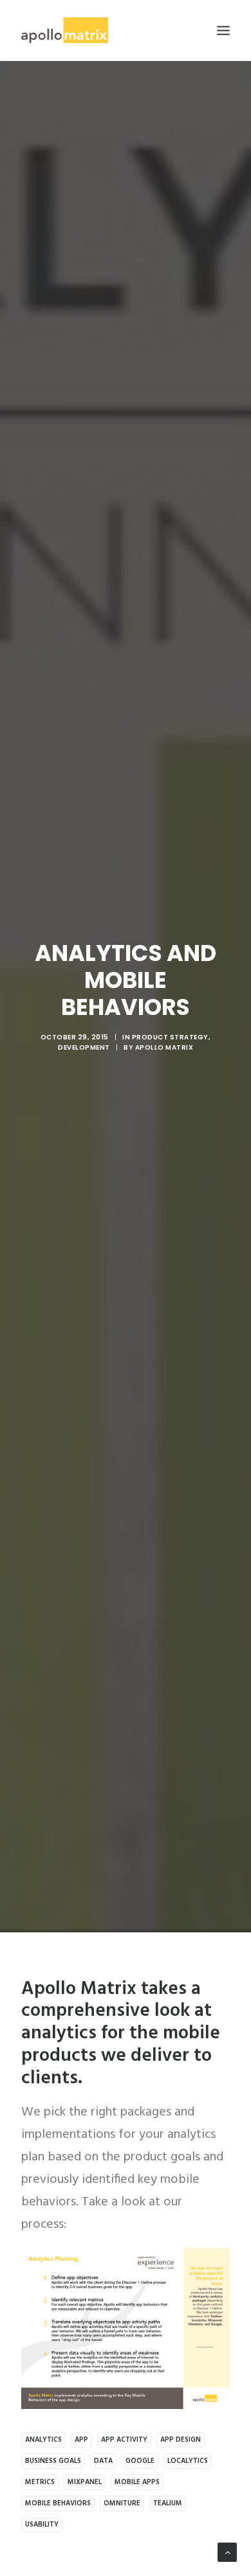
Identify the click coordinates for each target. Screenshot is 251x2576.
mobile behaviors (58, 2503)
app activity (124, 2440)
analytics (43, 2440)
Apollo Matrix (164, 1047)
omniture (122, 2503)
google (140, 2461)
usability (42, 2525)
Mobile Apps (137, 2482)
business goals (53, 2461)
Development (84, 1047)
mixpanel (85, 2482)
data (103, 2461)
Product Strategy (170, 1037)
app (81, 2440)
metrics (40, 2482)
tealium (168, 2503)
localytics (188, 2461)
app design (181, 2440)
